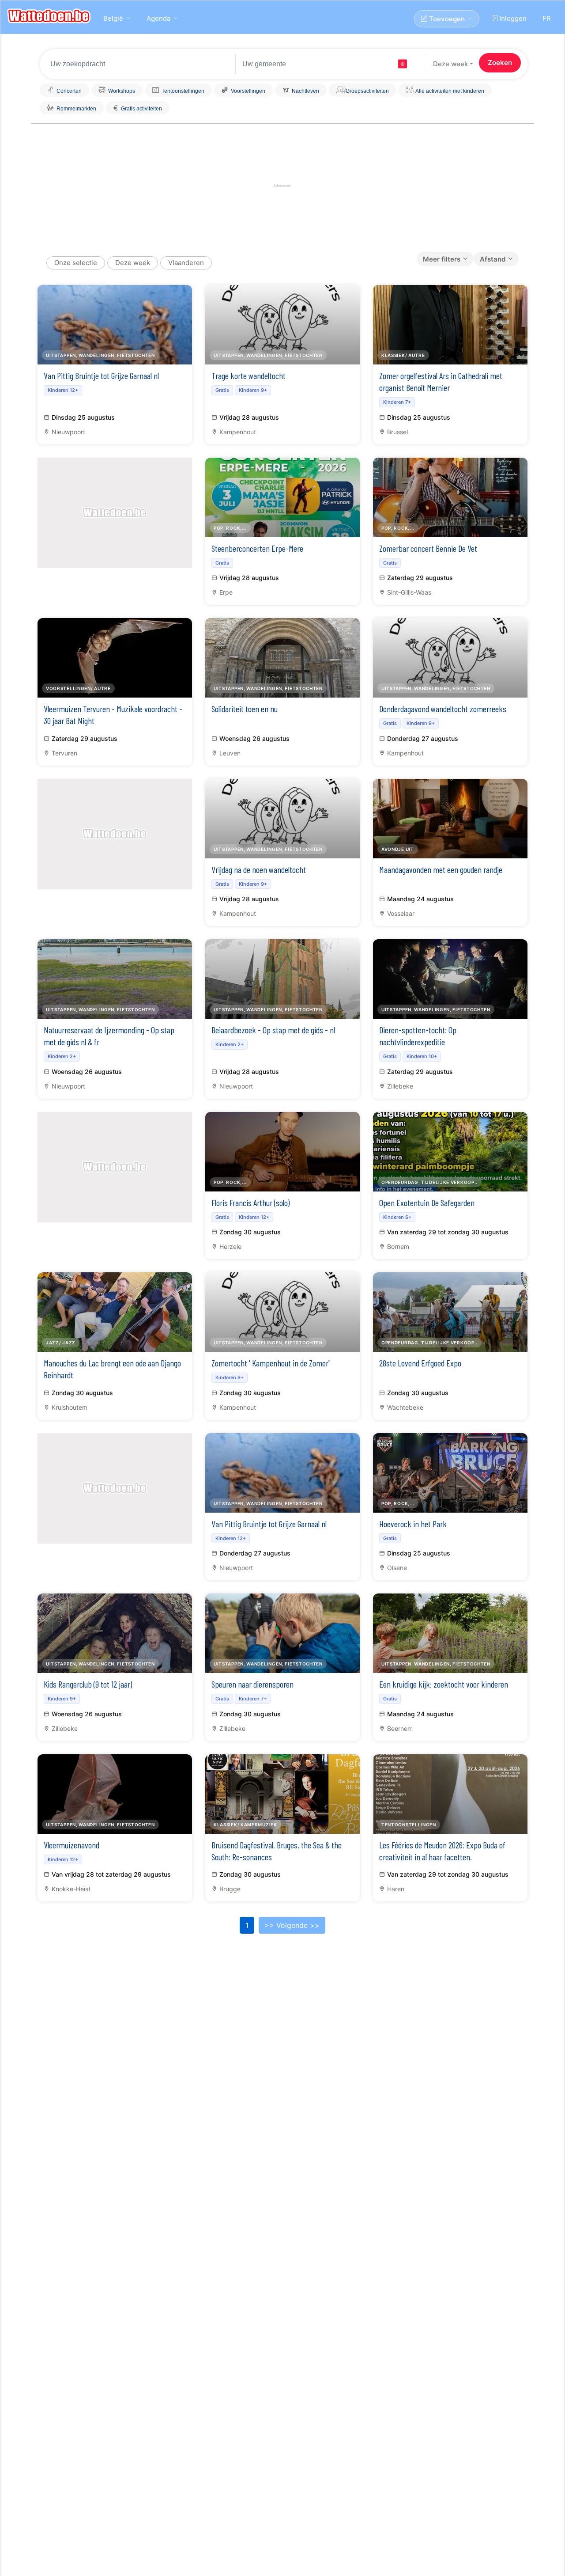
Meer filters (442, 259)
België (113, 18)
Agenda (158, 18)
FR (547, 18)
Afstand (493, 259)
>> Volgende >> (292, 1925)
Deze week (450, 64)
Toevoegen (446, 19)
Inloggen (512, 18)
